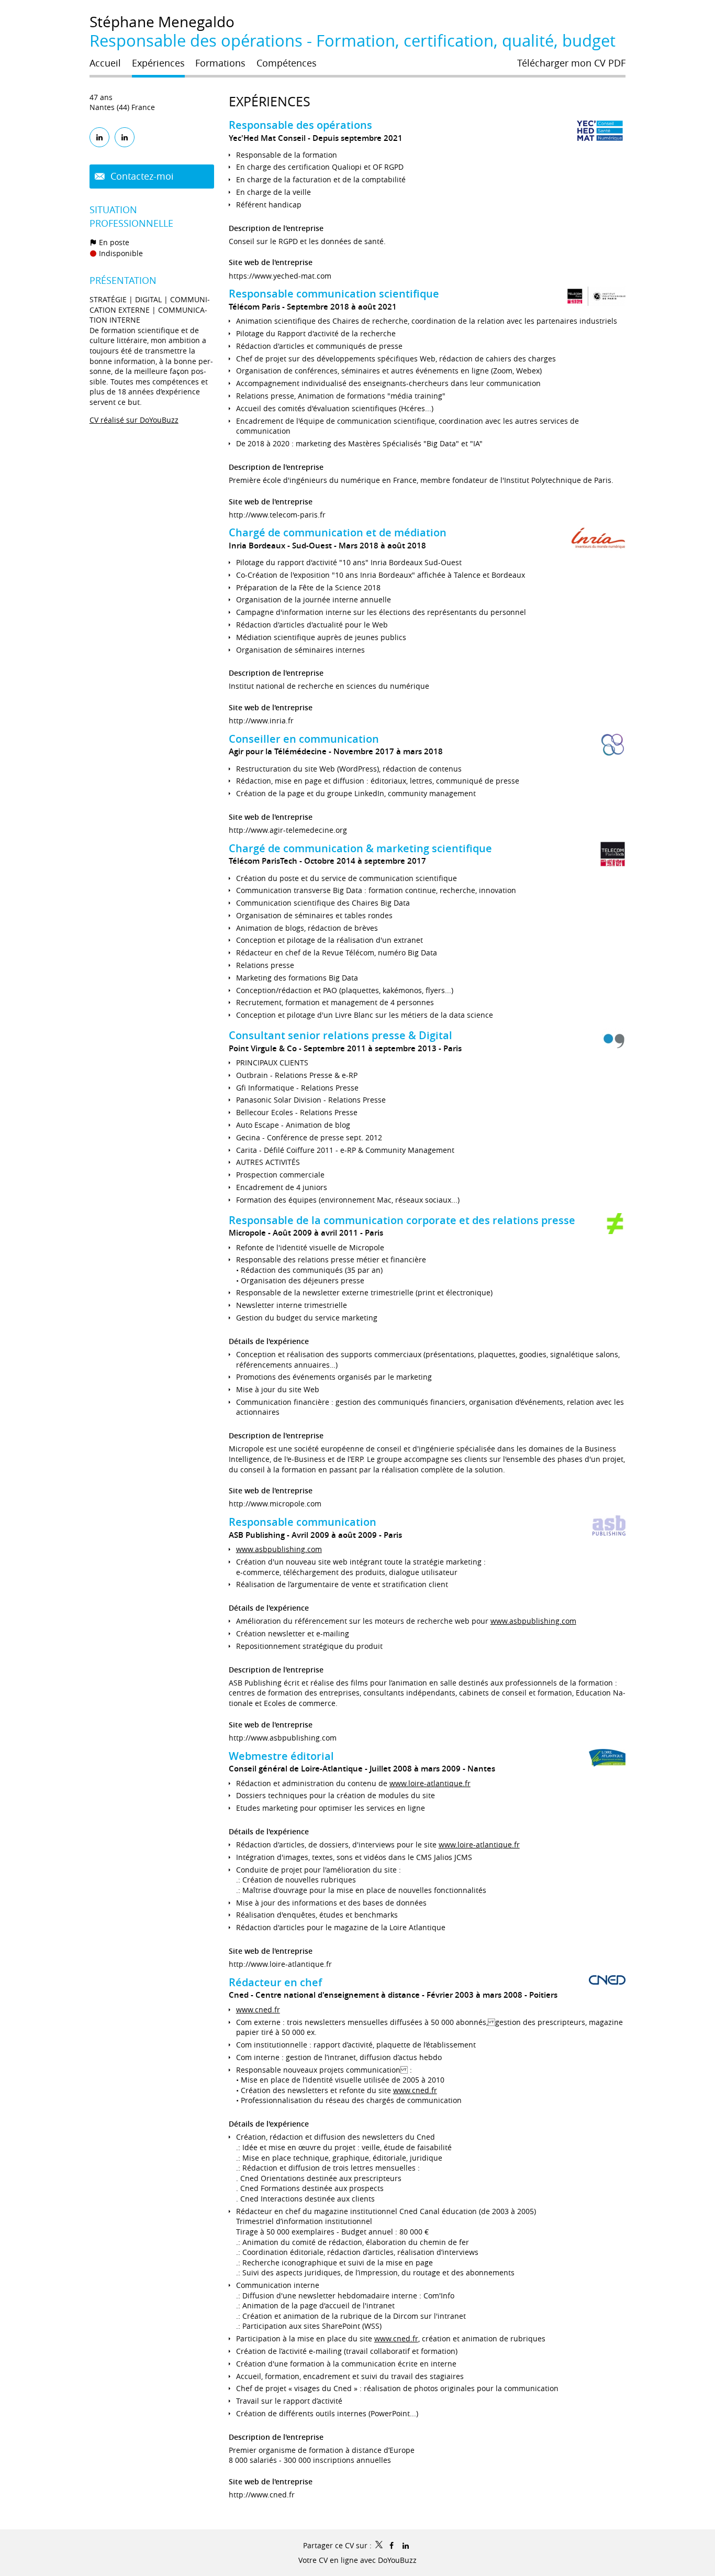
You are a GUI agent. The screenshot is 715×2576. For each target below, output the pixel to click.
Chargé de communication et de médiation (338, 532)
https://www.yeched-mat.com (280, 276)
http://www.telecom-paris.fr (277, 515)
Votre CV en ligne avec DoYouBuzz (357, 2560)
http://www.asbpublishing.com (283, 1738)
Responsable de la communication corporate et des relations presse (402, 1220)
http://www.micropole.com (275, 1504)
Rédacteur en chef (275, 1982)
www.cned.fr (258, 2010)
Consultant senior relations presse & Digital (340, 1035)
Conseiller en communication (304, 739)
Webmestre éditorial (281, 1756)
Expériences (270, 101)
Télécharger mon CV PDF (571, 63)
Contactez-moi (141, 176)
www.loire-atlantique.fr (430, 1783)
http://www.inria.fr (261, 720)
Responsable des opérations (300, 125)
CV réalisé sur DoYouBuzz (134, 420)
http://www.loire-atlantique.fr (280, 1964)
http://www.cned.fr (262, 2495)
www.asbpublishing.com (279, 1549)
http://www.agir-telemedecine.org (288, 830)
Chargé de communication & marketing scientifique (360, 848)
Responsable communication (303, 1522)
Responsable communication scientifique (334, 294)
